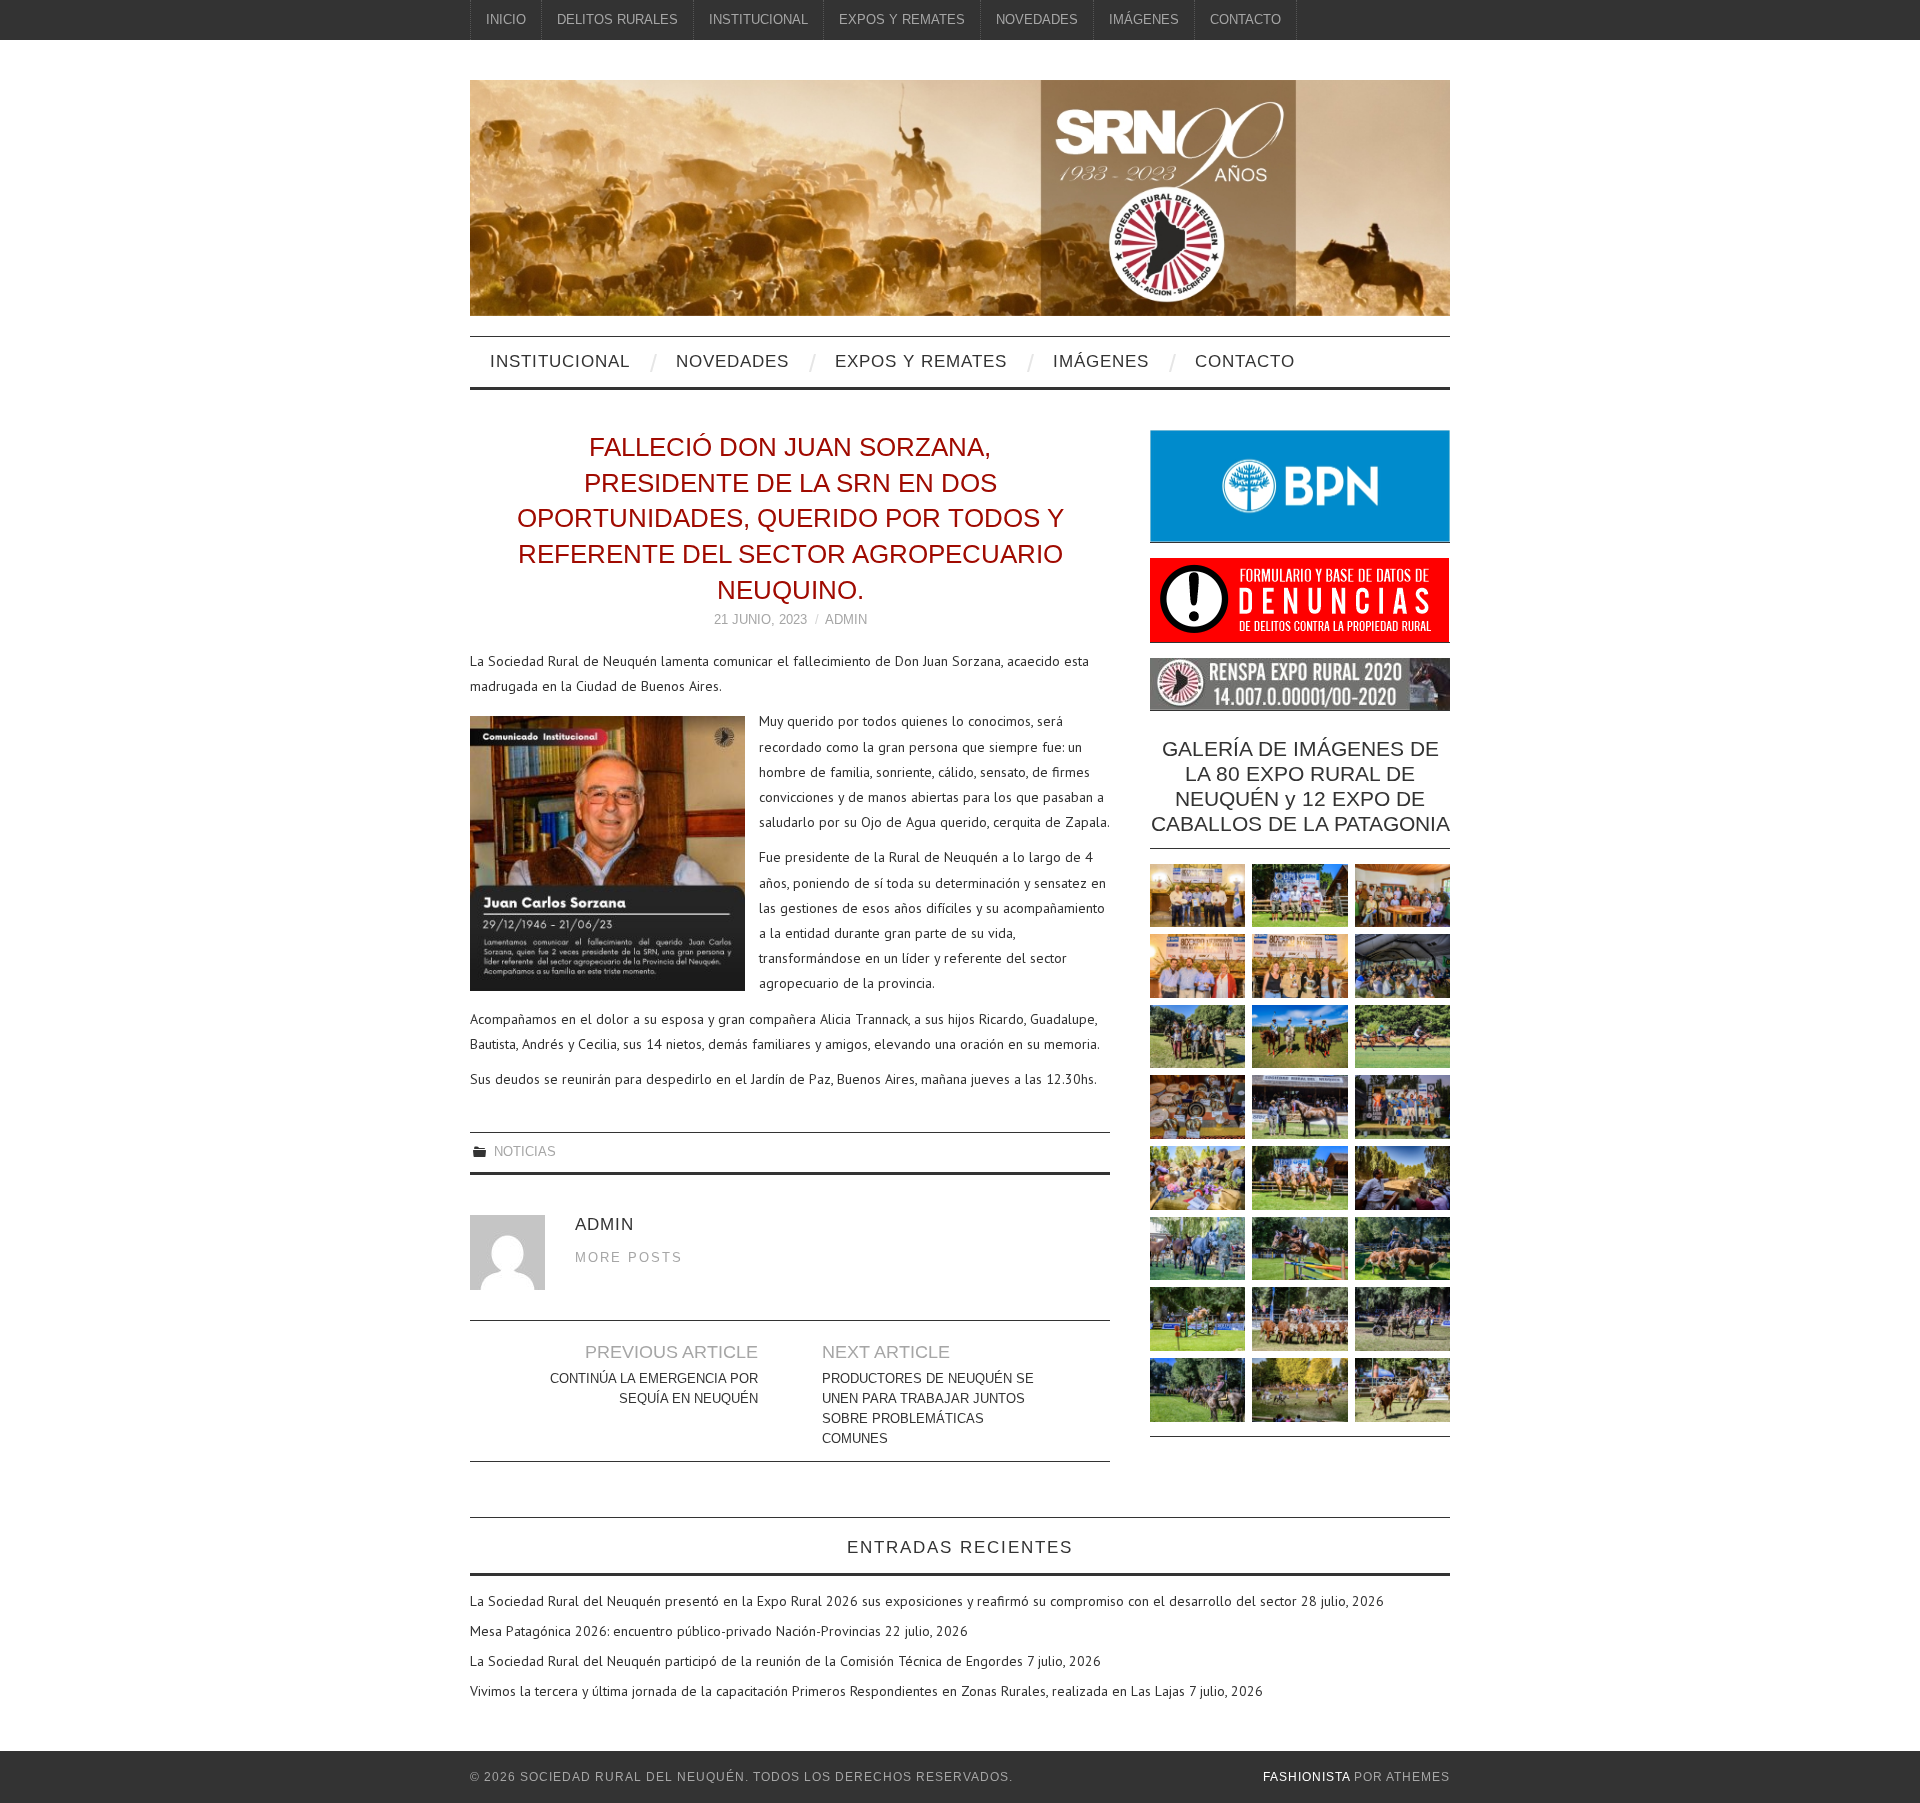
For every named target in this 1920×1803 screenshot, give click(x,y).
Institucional (758, 20)
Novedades (1037, 20)
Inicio (506, 20)
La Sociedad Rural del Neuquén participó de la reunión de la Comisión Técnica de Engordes (746, 1661)
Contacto (1245, 20)
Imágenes (1144, 20)
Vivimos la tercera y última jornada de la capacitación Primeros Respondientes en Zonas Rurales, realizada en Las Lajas (827, 1691)
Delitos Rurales (617, 20)
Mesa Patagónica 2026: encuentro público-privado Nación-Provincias (675, 1631)
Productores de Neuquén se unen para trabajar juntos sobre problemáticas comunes (928, 1409)
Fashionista (1306, 1777)
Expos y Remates (902, 20)
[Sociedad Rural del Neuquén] (960, 196)
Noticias (525, 1152)
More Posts (629, 1258)
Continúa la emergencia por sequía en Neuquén (654, 1389)
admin (846, 620)
